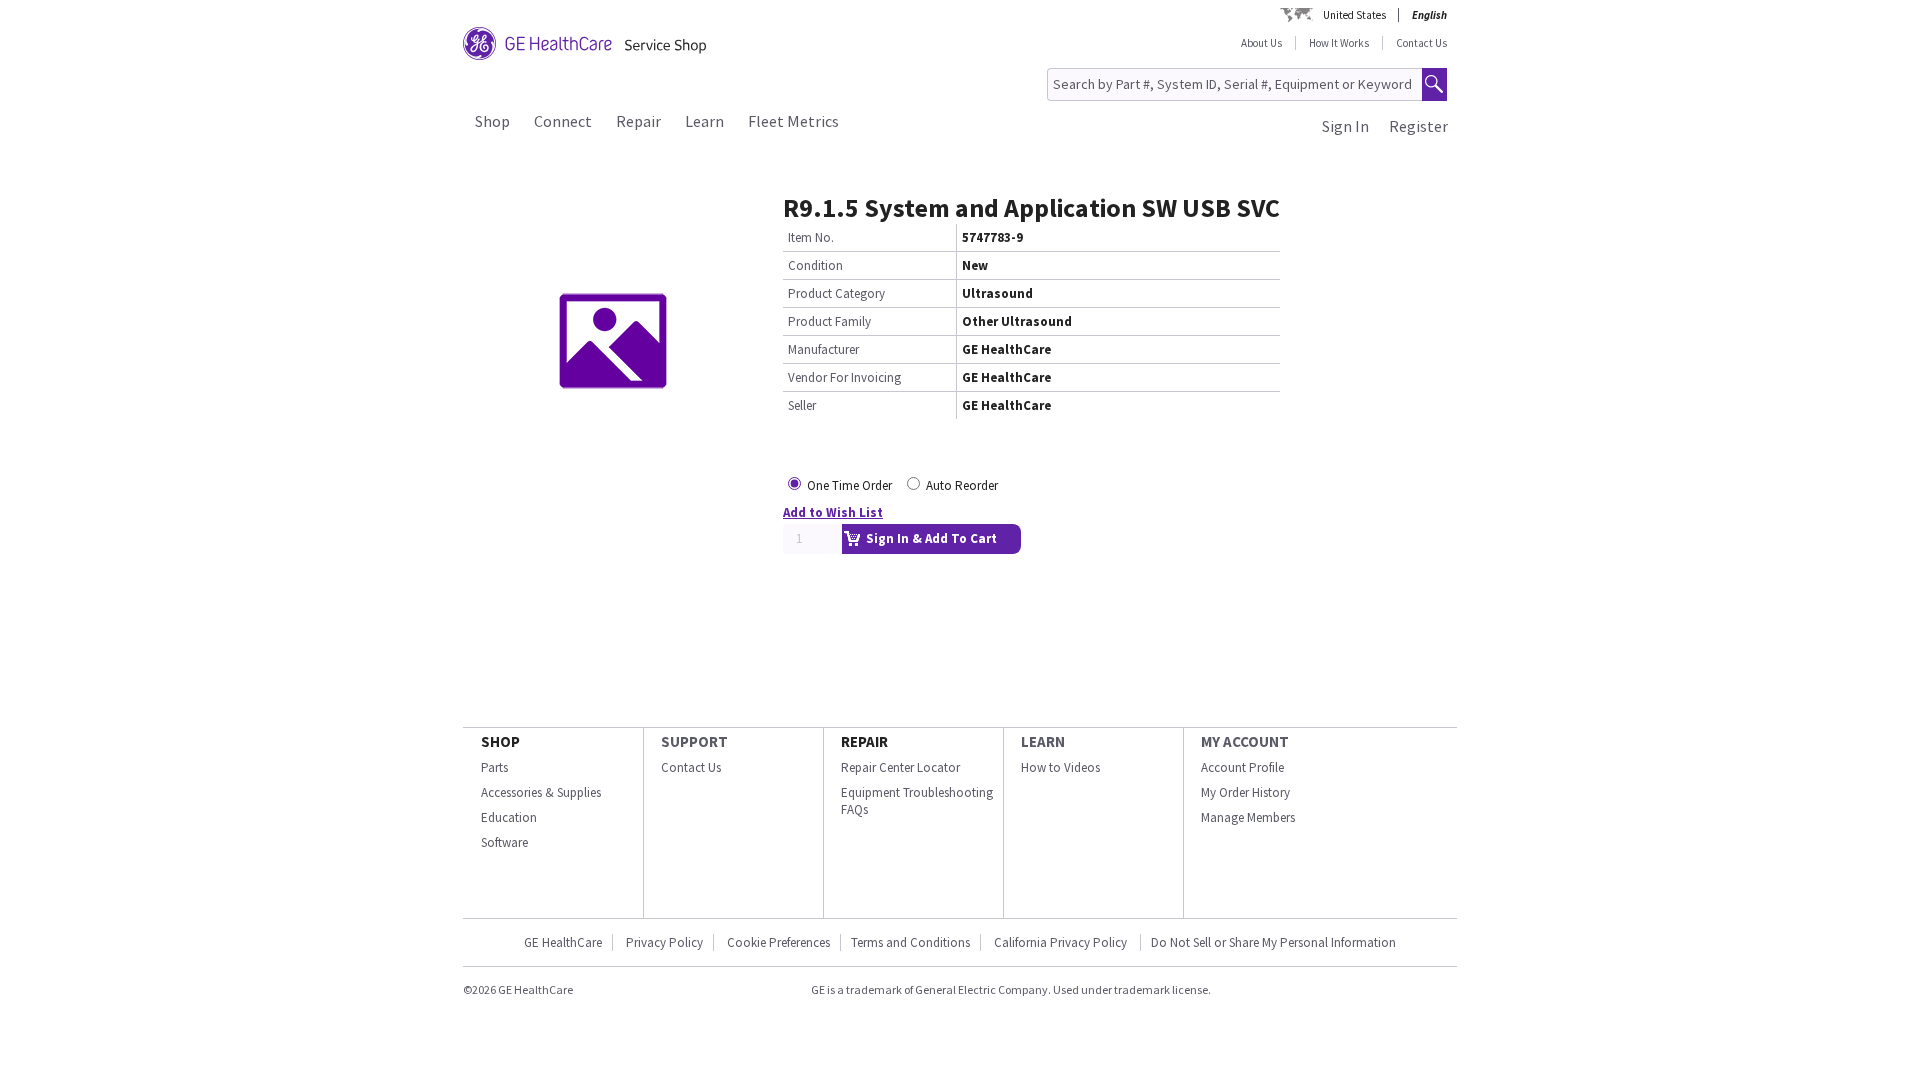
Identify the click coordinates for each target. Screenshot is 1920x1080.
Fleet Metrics (793, 121)
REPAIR (864, 741)
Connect (563, 121)
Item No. (811, 237)
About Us (1261, 43)
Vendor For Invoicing (844, 377)
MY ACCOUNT (1245, 741)
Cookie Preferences (778, 942)
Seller (802, 405)
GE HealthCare (563, 942)
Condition (815, 265)
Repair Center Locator (900, 767)
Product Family (829, 321)
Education (509, 817)
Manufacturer (823, 349)
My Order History (1245, 792)
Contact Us (1421, 43)
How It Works (1339, 43)
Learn (704, 121)
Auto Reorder (962, 485)
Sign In (1345, 126)
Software (504, 842)
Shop (492, 121)
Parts (494, 767)
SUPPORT (694, 741)
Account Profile (1242, 767)
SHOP (500, 741)
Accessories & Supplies (541, 792)
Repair (638, 121)
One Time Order (849, 485)
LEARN (1043, 741)
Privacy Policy (664, 942)
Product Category (836, 293)
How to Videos (1060, 767)
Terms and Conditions (910, 942)
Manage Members (1248, 817)
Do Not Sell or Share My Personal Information (1273, 942)
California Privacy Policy (1062, 942)
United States (1354, 15)
